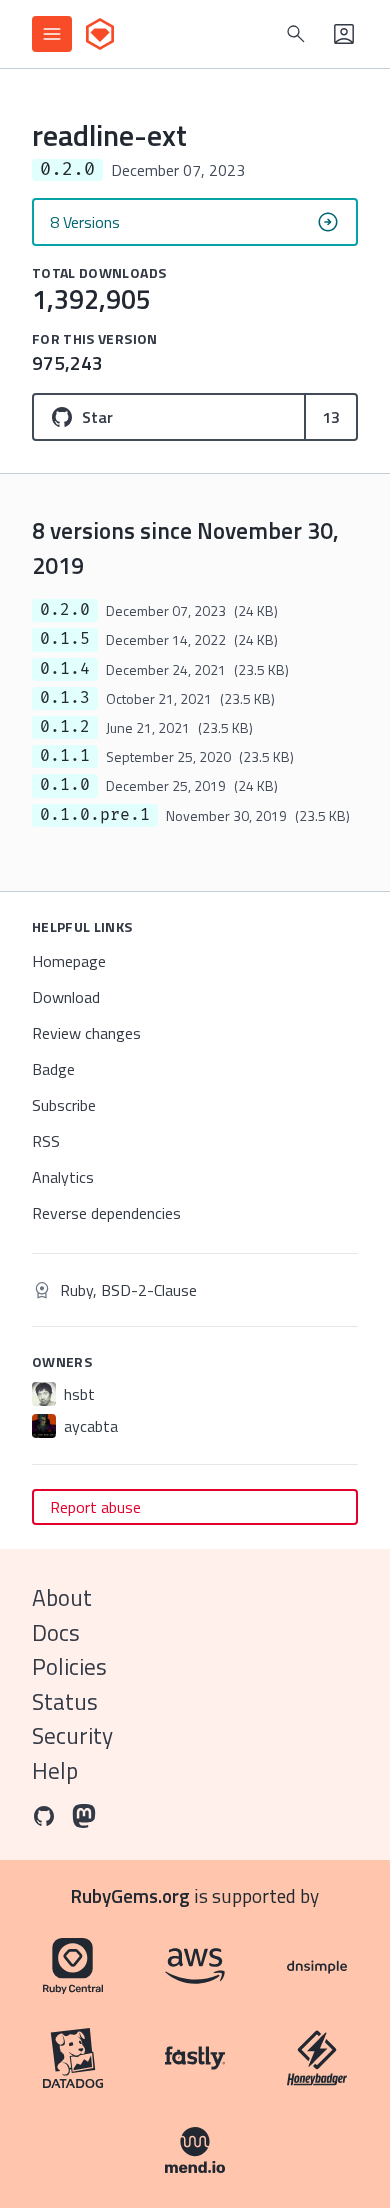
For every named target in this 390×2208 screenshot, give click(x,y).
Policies (69, 1666)
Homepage (69, 961)
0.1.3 (65, 698)
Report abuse (95, 1507)
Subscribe (64, 1105)
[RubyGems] (100, 34)
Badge (53, 1069)
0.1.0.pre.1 (95, 815)
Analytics (63, 1177)
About (62, 1597)
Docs (56, 1632)
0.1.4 (65, 669)
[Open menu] (52, 34)
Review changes (86, 1033)
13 (331, 417)
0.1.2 (65, 727)
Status (65, 1701)
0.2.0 (65, 610)
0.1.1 (65, 756)
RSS (46, 1141)
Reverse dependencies (106, 1213)
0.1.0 (65, 785)
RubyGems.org (130, 1895)
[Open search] (296, 34)
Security (72, 1735)
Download (66, 997)
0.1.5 (65, 639)
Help (55, 1770)
